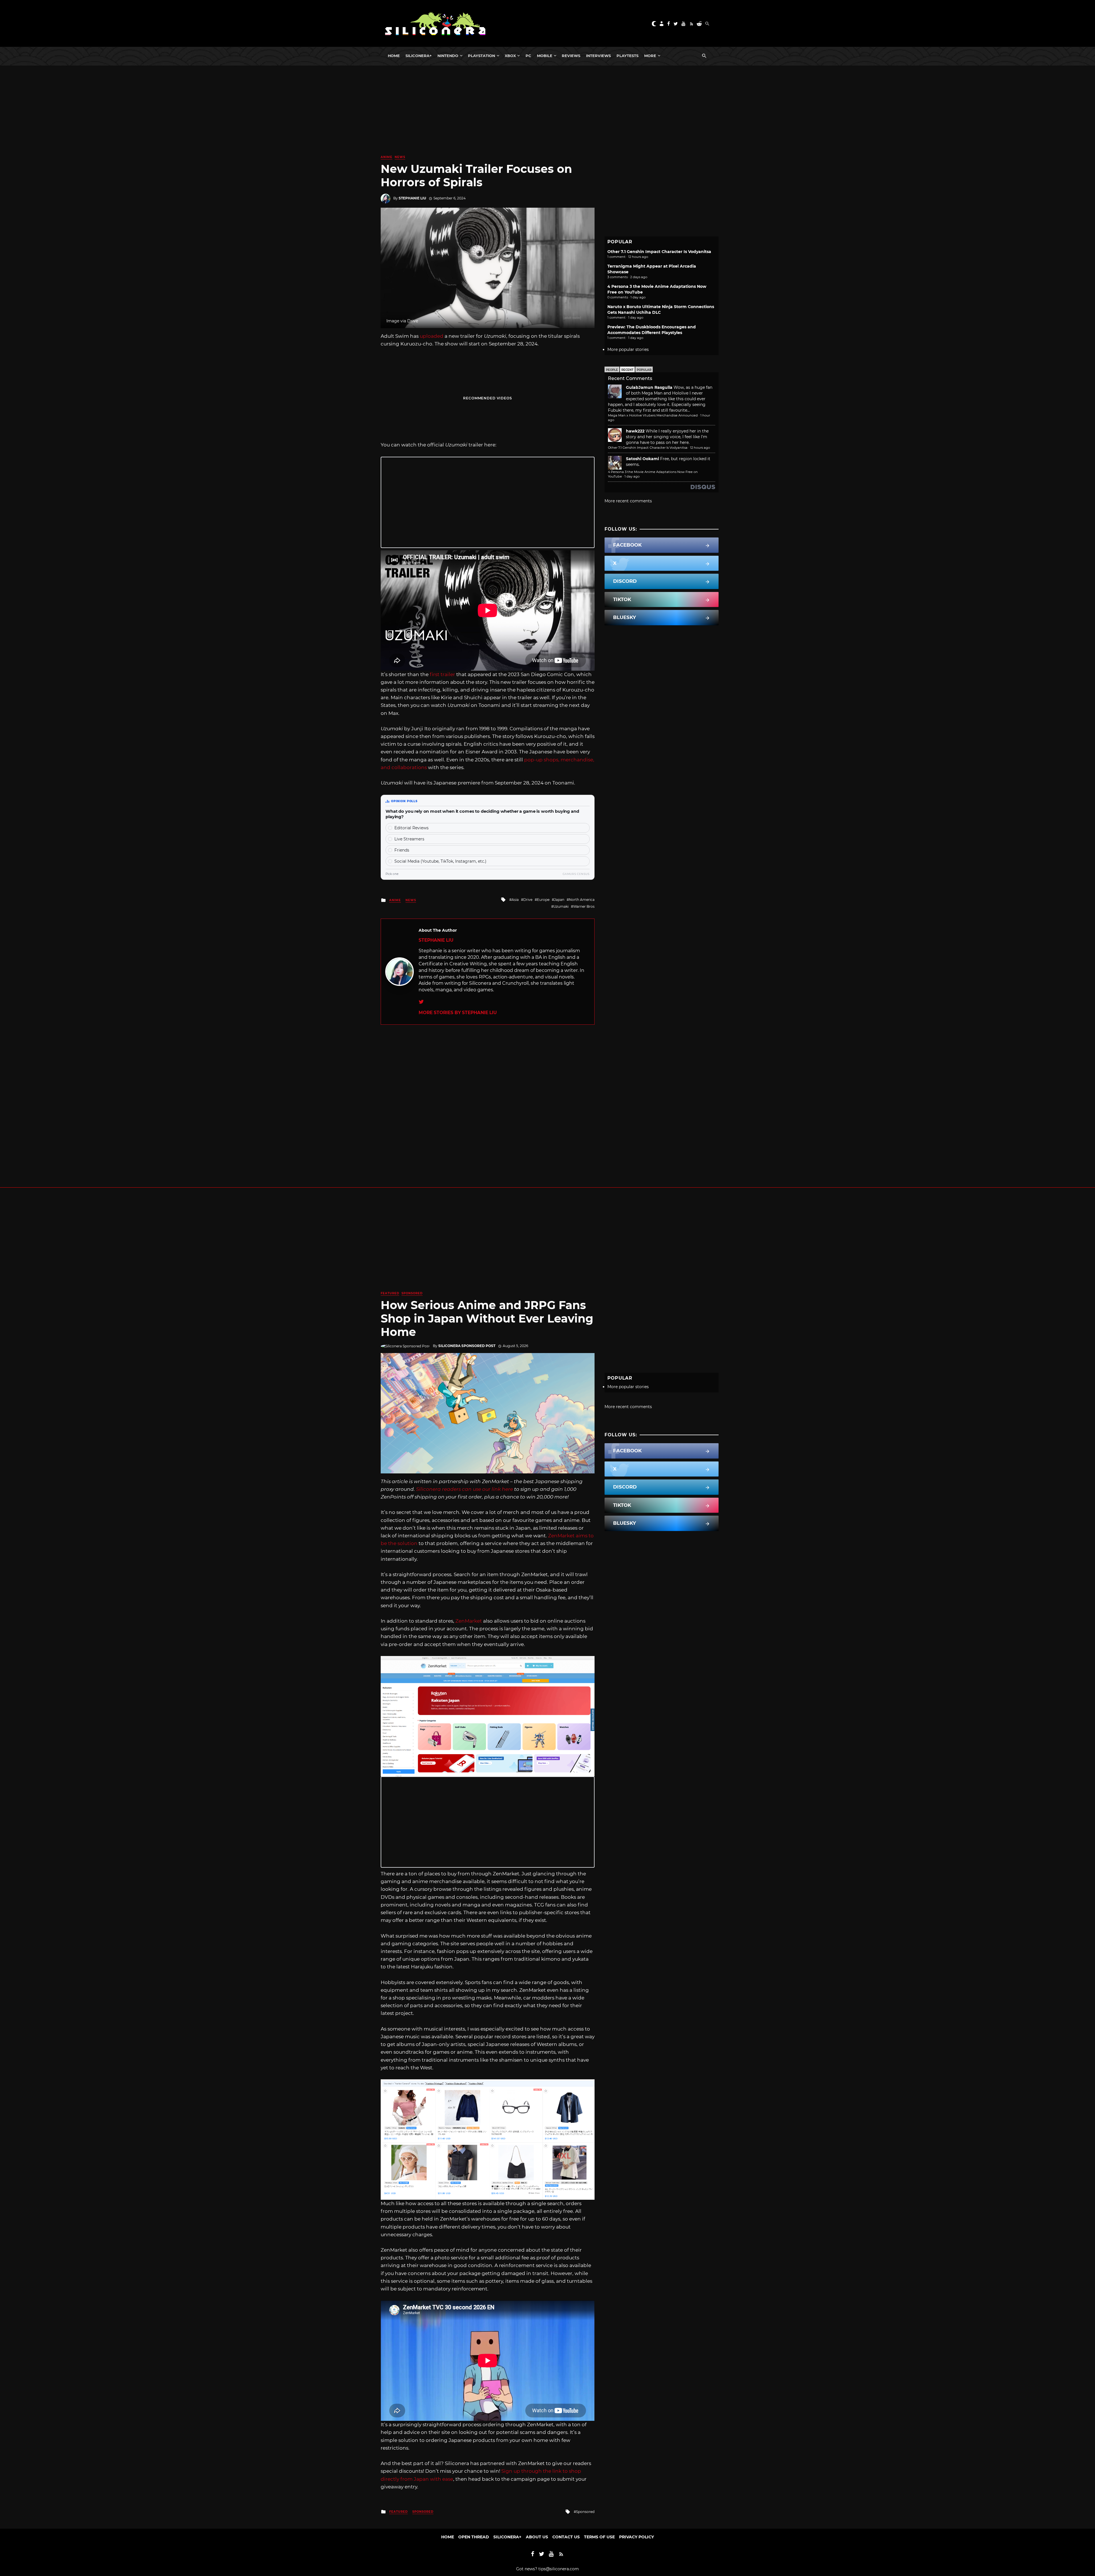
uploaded (432, 336)
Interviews (598, 56)
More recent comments (628, 501)
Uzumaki (561, 906)
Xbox (510, 56)
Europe (543, 900)
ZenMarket (469, 1621)
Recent (627, 370)
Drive (528, 900)
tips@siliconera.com (559, 2569)
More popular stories (628, 349)
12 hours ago (700, 448)
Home (394, 56)
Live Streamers (409, 839)
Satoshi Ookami (642, 459)
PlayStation (481, 56)
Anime (387, 157)
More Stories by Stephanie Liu (458, 1013)
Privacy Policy (636, 2537)
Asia (515, 900)
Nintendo (448, 56)
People (612, 370)
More (650, 56)
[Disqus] (488, 1096)
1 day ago (632, 476)
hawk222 (635, 431)
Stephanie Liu (412, 198)
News (400, 157)
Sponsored (412, 1293)
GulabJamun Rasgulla (649, 387)
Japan (559, 900)
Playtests (627, 56)
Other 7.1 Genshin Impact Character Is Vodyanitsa (659, 252)
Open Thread (474, 2537)
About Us (537, 2537)
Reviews (571, 56)
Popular (644, 370)
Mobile (545, 56)
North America (582, 900)
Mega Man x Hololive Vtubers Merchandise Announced (653, 415)
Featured (390, 1293)
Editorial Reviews (411, 828)
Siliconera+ (419, 56)
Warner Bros (584, 906)
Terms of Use (599, 2537)
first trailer (442, 674)
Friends (402, 850)
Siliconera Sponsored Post (467, 1346)
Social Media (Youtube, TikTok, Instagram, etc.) (440, 861)
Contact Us (566, 2537)
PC (528, 56)
